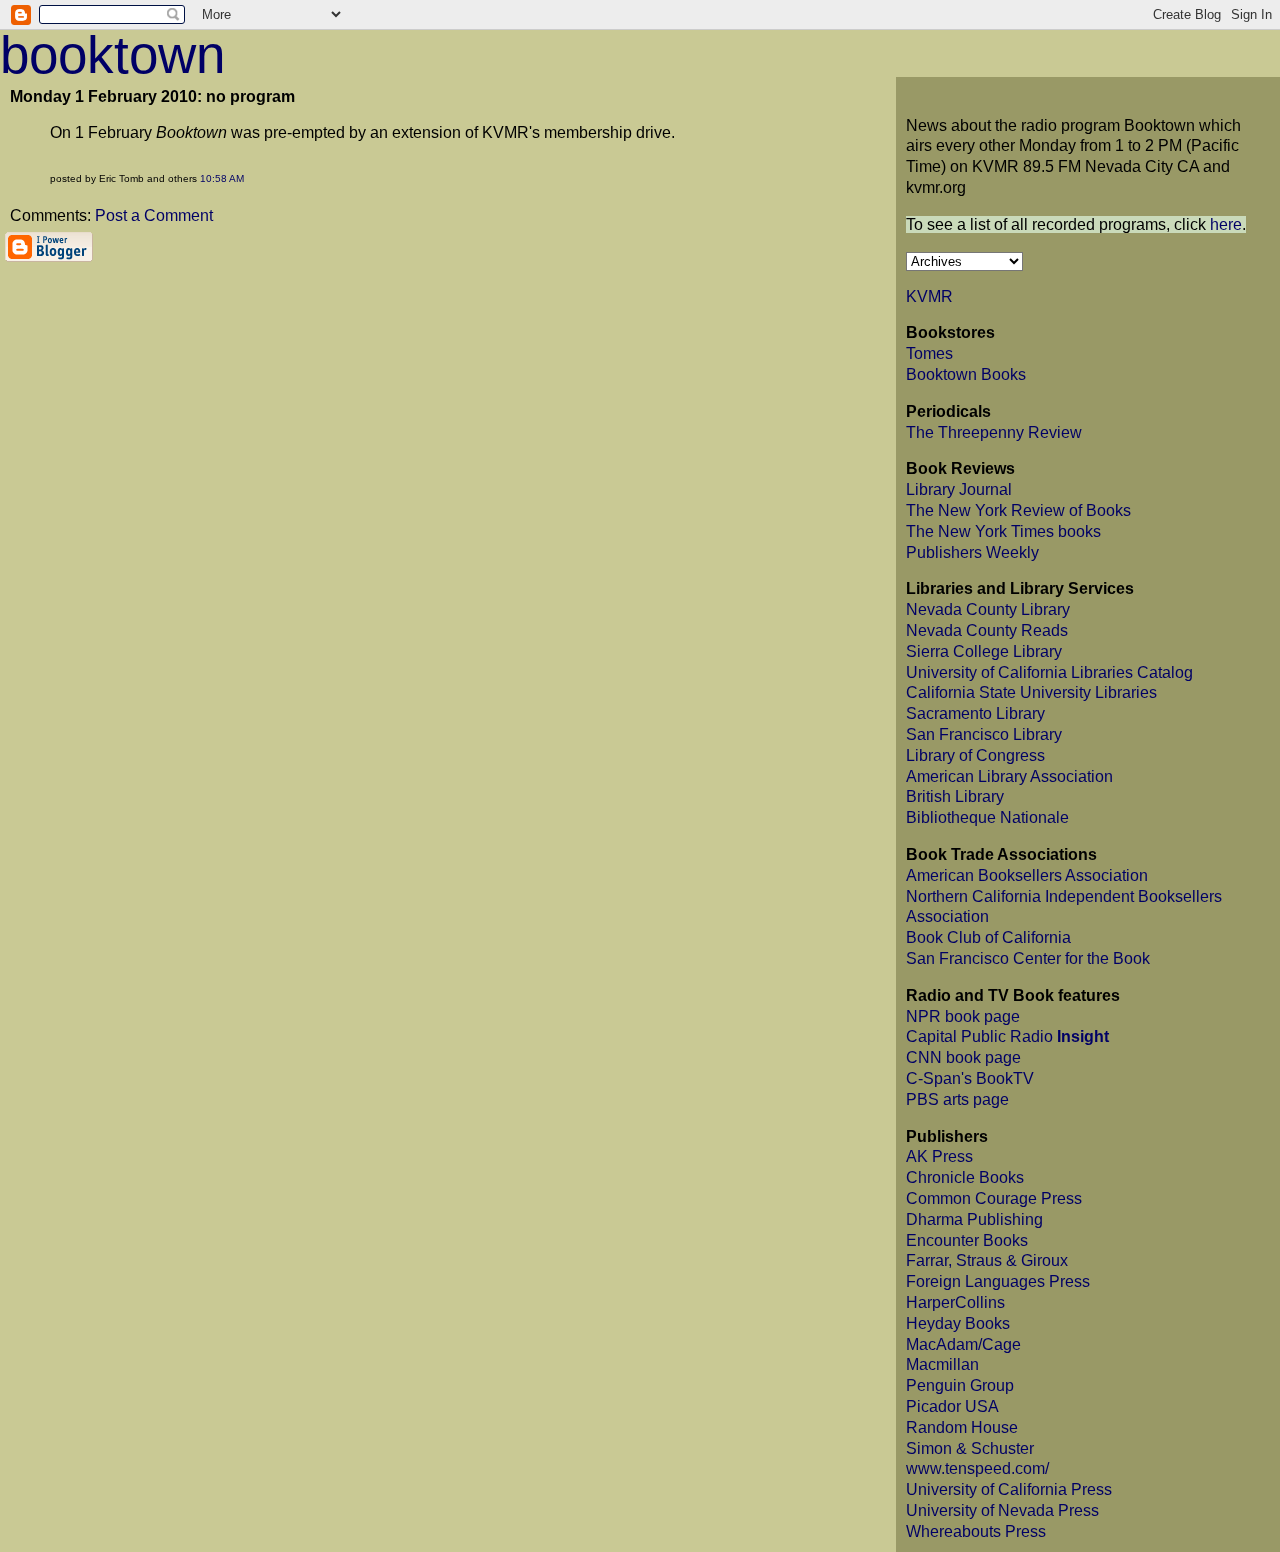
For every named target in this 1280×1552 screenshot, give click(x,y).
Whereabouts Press (976, 1531)
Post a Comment (154, 215)
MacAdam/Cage (963, 1344)
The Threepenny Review (994, 432)
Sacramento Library (975, 713)
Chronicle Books (965, 1177)
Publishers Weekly (972, 552)
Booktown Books (966, 374)
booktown (112, 54)
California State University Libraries (1031, 692)
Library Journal (959, 489)
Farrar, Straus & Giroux (987, 1260)
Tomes (929, 353)
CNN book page (963, 1057)
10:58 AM (222, 178)
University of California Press (1009, 1489)
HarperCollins (955, 1302)
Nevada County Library (988, 609)
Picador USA (952, 1406)
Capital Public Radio (1007, 1036)
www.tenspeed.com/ (977, 1468)
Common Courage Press (994, 1198)
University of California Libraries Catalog (1049, 672)
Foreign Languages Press (998, 1281)
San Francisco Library (984, 734)
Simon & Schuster (970, 1448)
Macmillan (942, 1364)
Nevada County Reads (987, 630)
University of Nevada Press (1002, 1510)
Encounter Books (967, 1240)
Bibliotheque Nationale (987, 817)
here (1226, 224)
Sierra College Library (984, 651)
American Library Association (1009, 776)
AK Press (939, 1156)
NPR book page (963, 1016)
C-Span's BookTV (970, 1078)
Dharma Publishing (974, 1219)
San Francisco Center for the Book (1028, 958)
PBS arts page (957, 1099)
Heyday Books (958, 1323)
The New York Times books (1003, 531)
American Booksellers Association (1027, 875)
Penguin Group (960, 1385)
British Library (955, 796)
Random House (962, 1427)
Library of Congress (975, 755)
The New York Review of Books (1018, 510)
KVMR (929, 296)
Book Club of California (988, 937)
